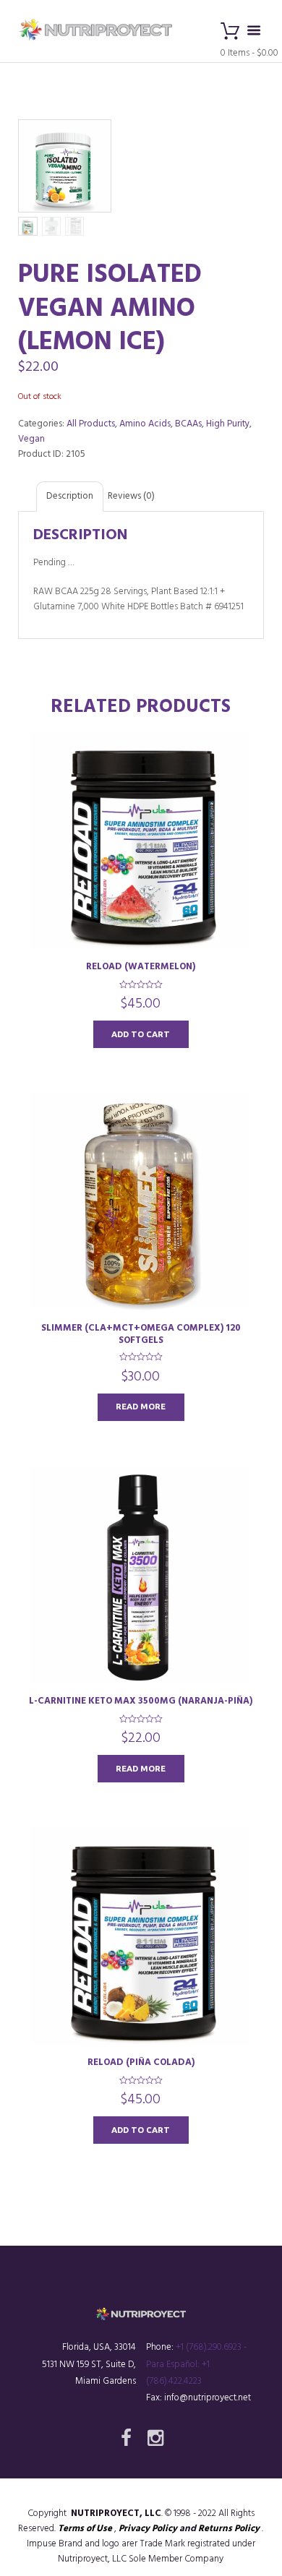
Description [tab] (70, 496)
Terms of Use (85, 2529)
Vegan (31, 439)
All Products (91, 424)
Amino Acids (145, 424)
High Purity (228, 424)
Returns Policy (229, 2529)
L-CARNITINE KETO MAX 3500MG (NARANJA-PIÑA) (141, 1701)
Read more (141, 1406)
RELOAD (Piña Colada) (141, 2062)
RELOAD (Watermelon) (141, 967)
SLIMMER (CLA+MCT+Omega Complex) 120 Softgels (141, 1334)
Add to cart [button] (141, 1034)
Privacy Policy (148, 2529)
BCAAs (188, 424)
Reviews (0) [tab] (131, 496)
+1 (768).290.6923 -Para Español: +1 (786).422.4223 (196, 2364)
